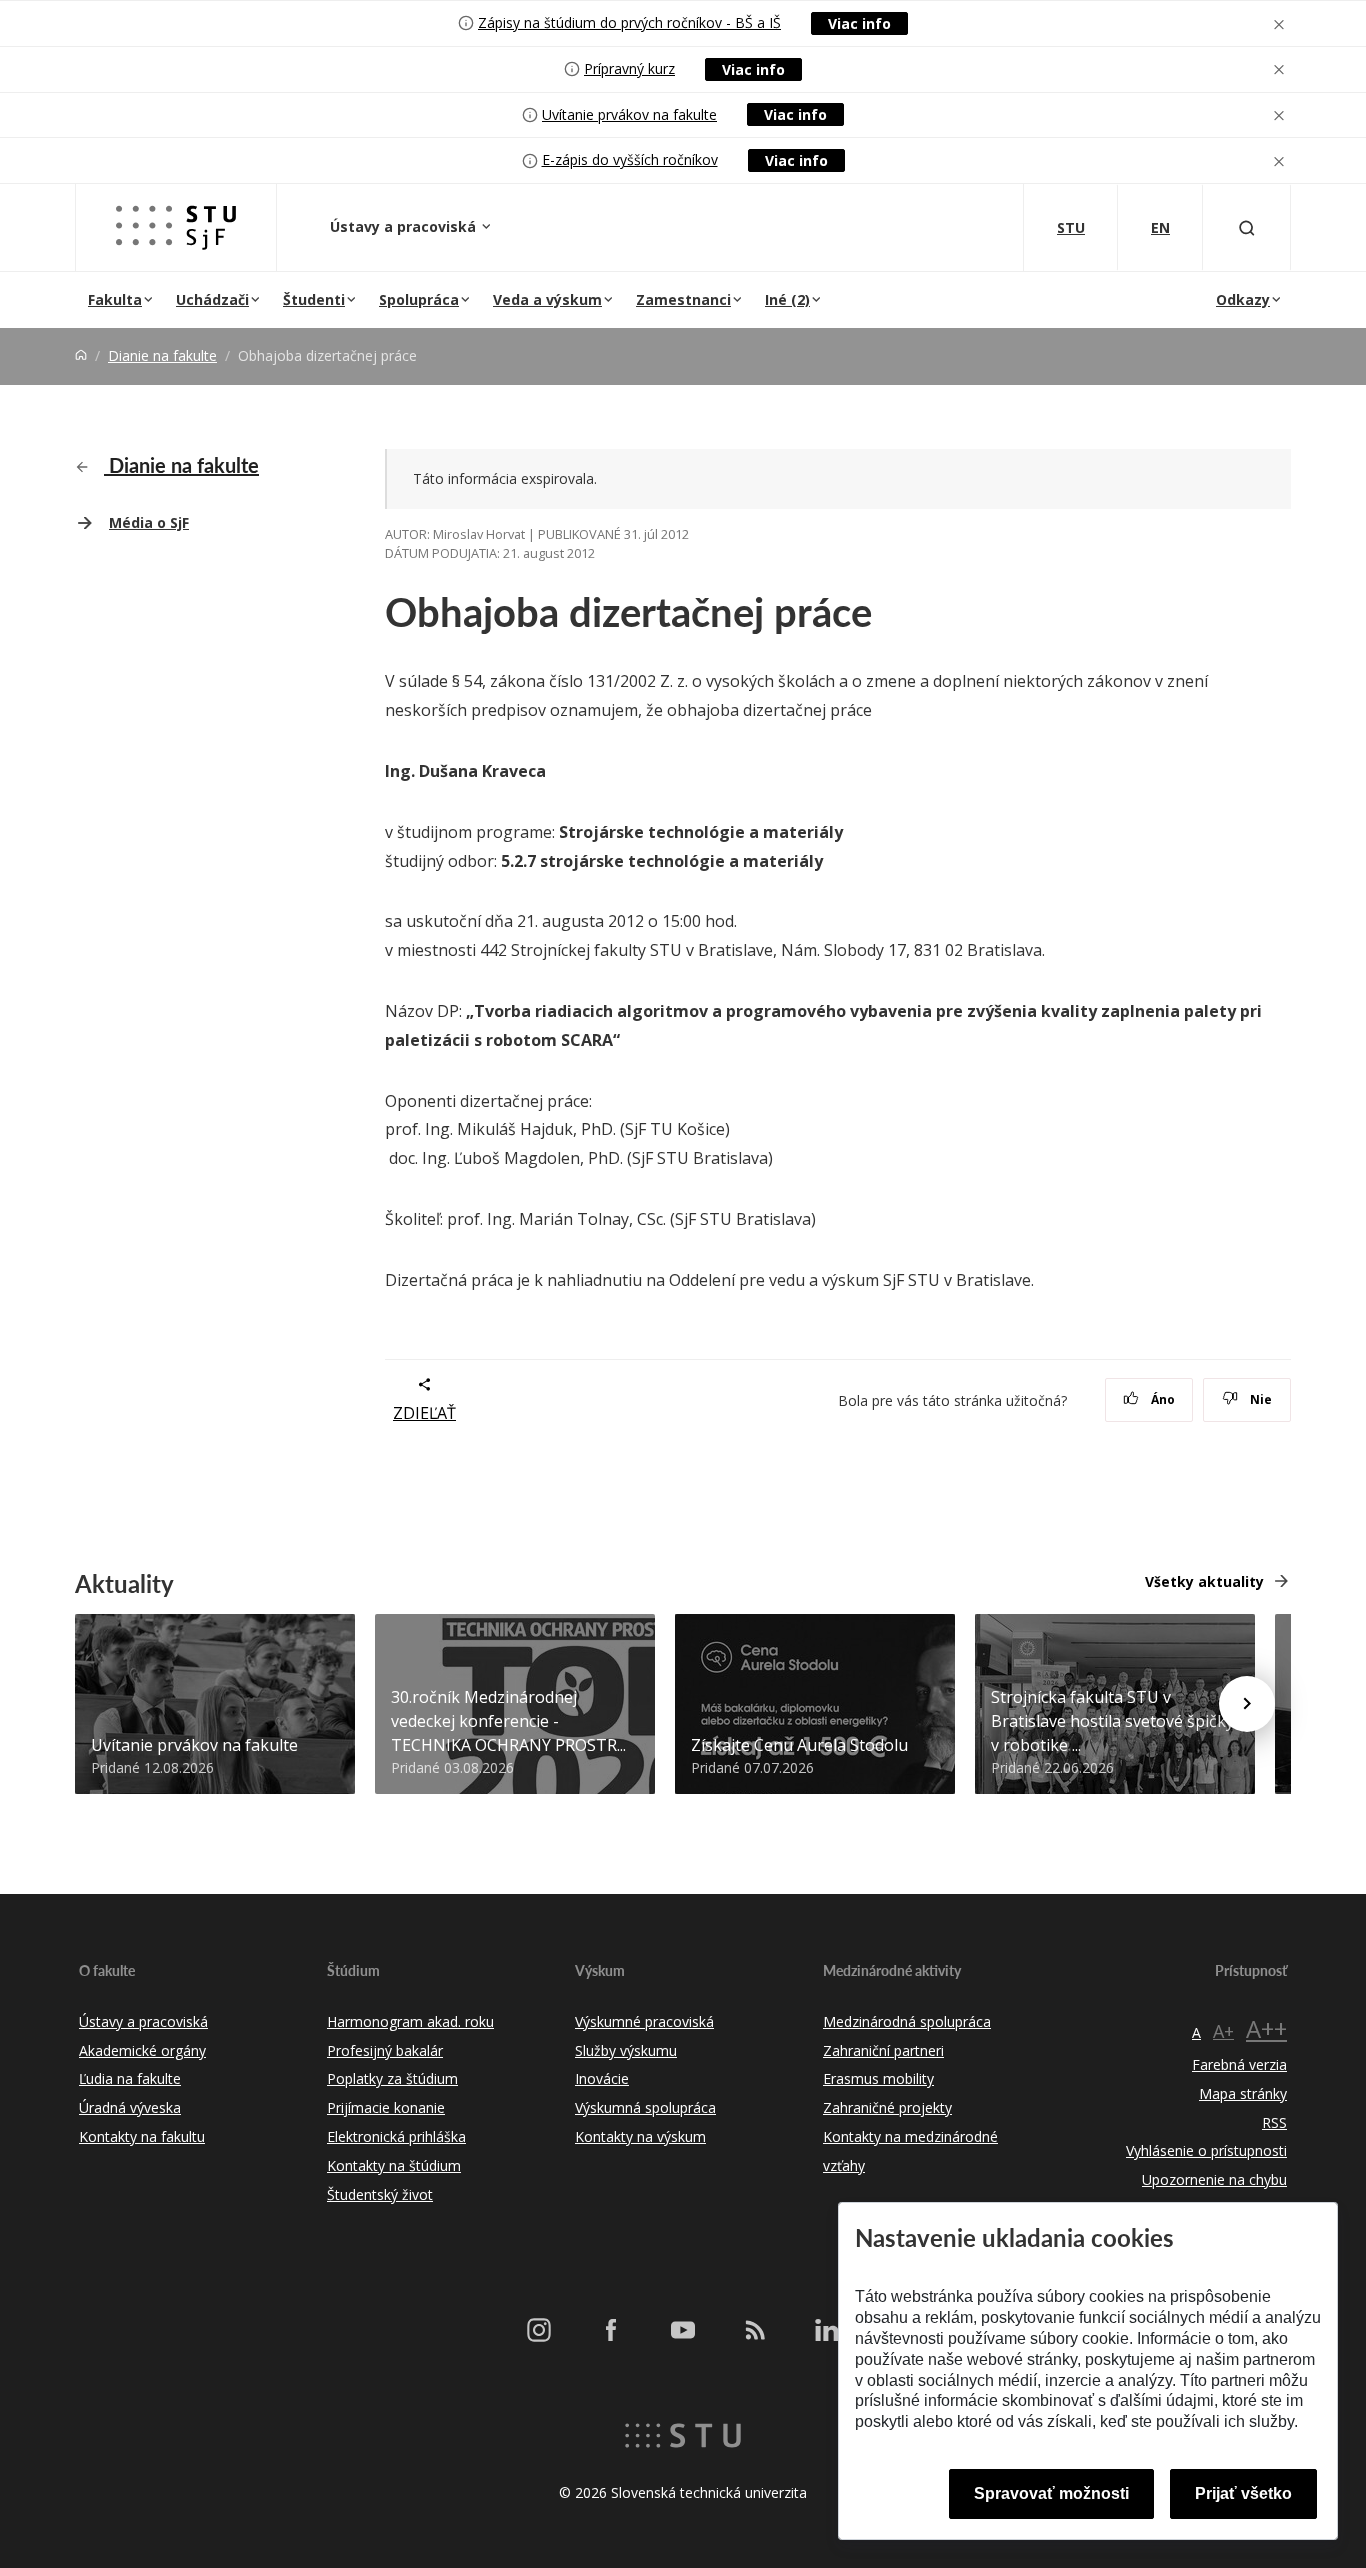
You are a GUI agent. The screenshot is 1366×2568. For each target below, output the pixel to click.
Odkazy (1243, 299)
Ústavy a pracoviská (405, 226)
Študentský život (380, 2194)
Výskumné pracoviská (644, 2021)
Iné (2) (787, 299)
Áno (1161, 1399)
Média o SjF (149, 522)
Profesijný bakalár (385, 2050)
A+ (1223, 2031)
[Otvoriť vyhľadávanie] (1247, 227)
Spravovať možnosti (1051, 2493)
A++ (1266, 2028)
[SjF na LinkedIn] (827, 2330)
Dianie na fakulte (162, 355)
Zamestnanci (683, 299)
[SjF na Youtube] (683, 2330)
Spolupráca (419, 299)
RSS (1274, 2122)
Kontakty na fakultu (142, 2136)
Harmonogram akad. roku (410, 2021)
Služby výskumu (626, 2050)
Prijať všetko (1243, 2493)
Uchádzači (212, 299)
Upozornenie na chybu (1214, 2179)
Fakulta (115, 299)
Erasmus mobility (878, 2078)
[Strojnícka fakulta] (176, 227)
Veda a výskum (547, 299)
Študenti (314, 299)
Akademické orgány (142, 2050)
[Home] (81, 355)
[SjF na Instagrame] (539, 2330)
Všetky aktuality (1204, 1581)
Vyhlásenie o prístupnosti (1206, 2150)
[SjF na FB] (611, 2330)
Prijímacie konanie (386, 2107)
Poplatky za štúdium (392, 2078)
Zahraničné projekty (887, 2107)
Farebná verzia (1239, 2064)
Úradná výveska (130, 2107)
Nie (1259, 1399)
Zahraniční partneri (883, 2050)
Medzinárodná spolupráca (907, 2021)
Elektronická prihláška (396, 2136)
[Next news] (1247, 1704)
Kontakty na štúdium (394, 2165)
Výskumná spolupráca (645, 2107)
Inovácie (602, 2078)
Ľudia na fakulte (130, 2078)
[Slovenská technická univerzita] (683, 2434)
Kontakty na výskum (640, 2136)
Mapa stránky (1243, 2093)
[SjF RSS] (755, 2330)
